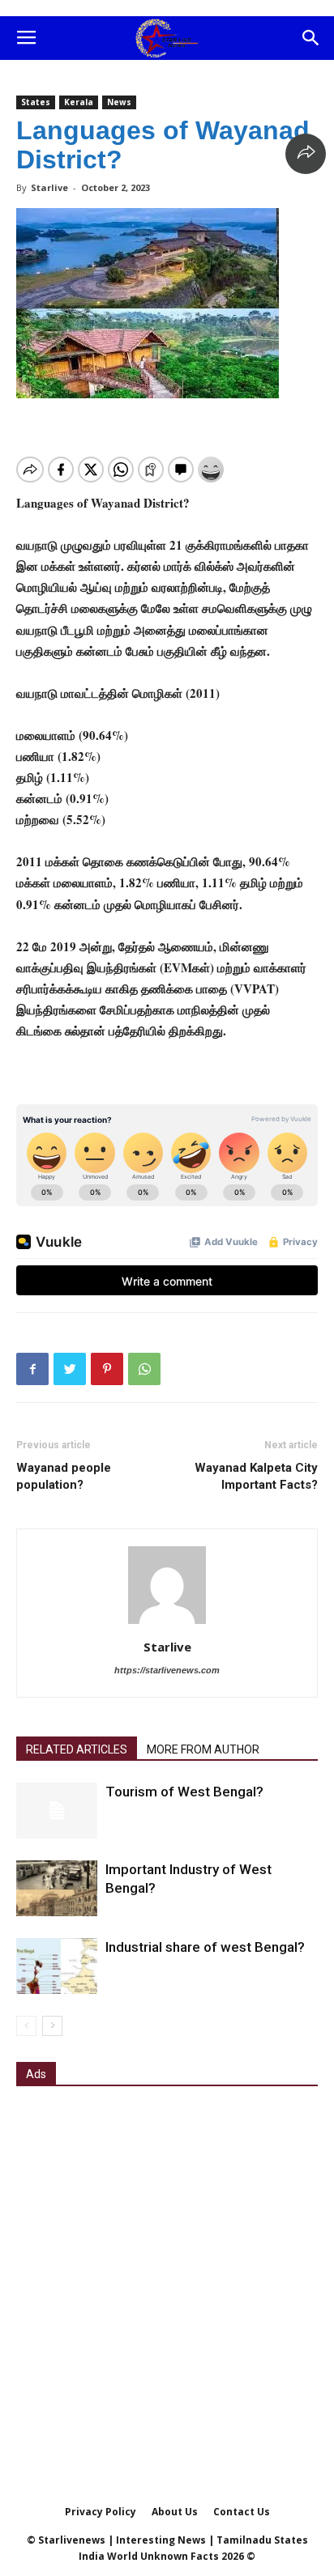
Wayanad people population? (64, 1476)
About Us (175, 2512)
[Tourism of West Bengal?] (57, 1811)
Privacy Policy (101, 2512)
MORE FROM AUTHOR (203, 1749)
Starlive (49, 187)
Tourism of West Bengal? (184, 1792)
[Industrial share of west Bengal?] (57, 1966)
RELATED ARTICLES (77, 1749)
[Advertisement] (167, 2274)
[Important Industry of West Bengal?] (57, 1888)
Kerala (79, 102)
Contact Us (242, 2512)
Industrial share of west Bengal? (205, 1947)
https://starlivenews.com (167, 1670)
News (119, 102)
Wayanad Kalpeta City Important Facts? (256, 1476)
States (36, 102)
